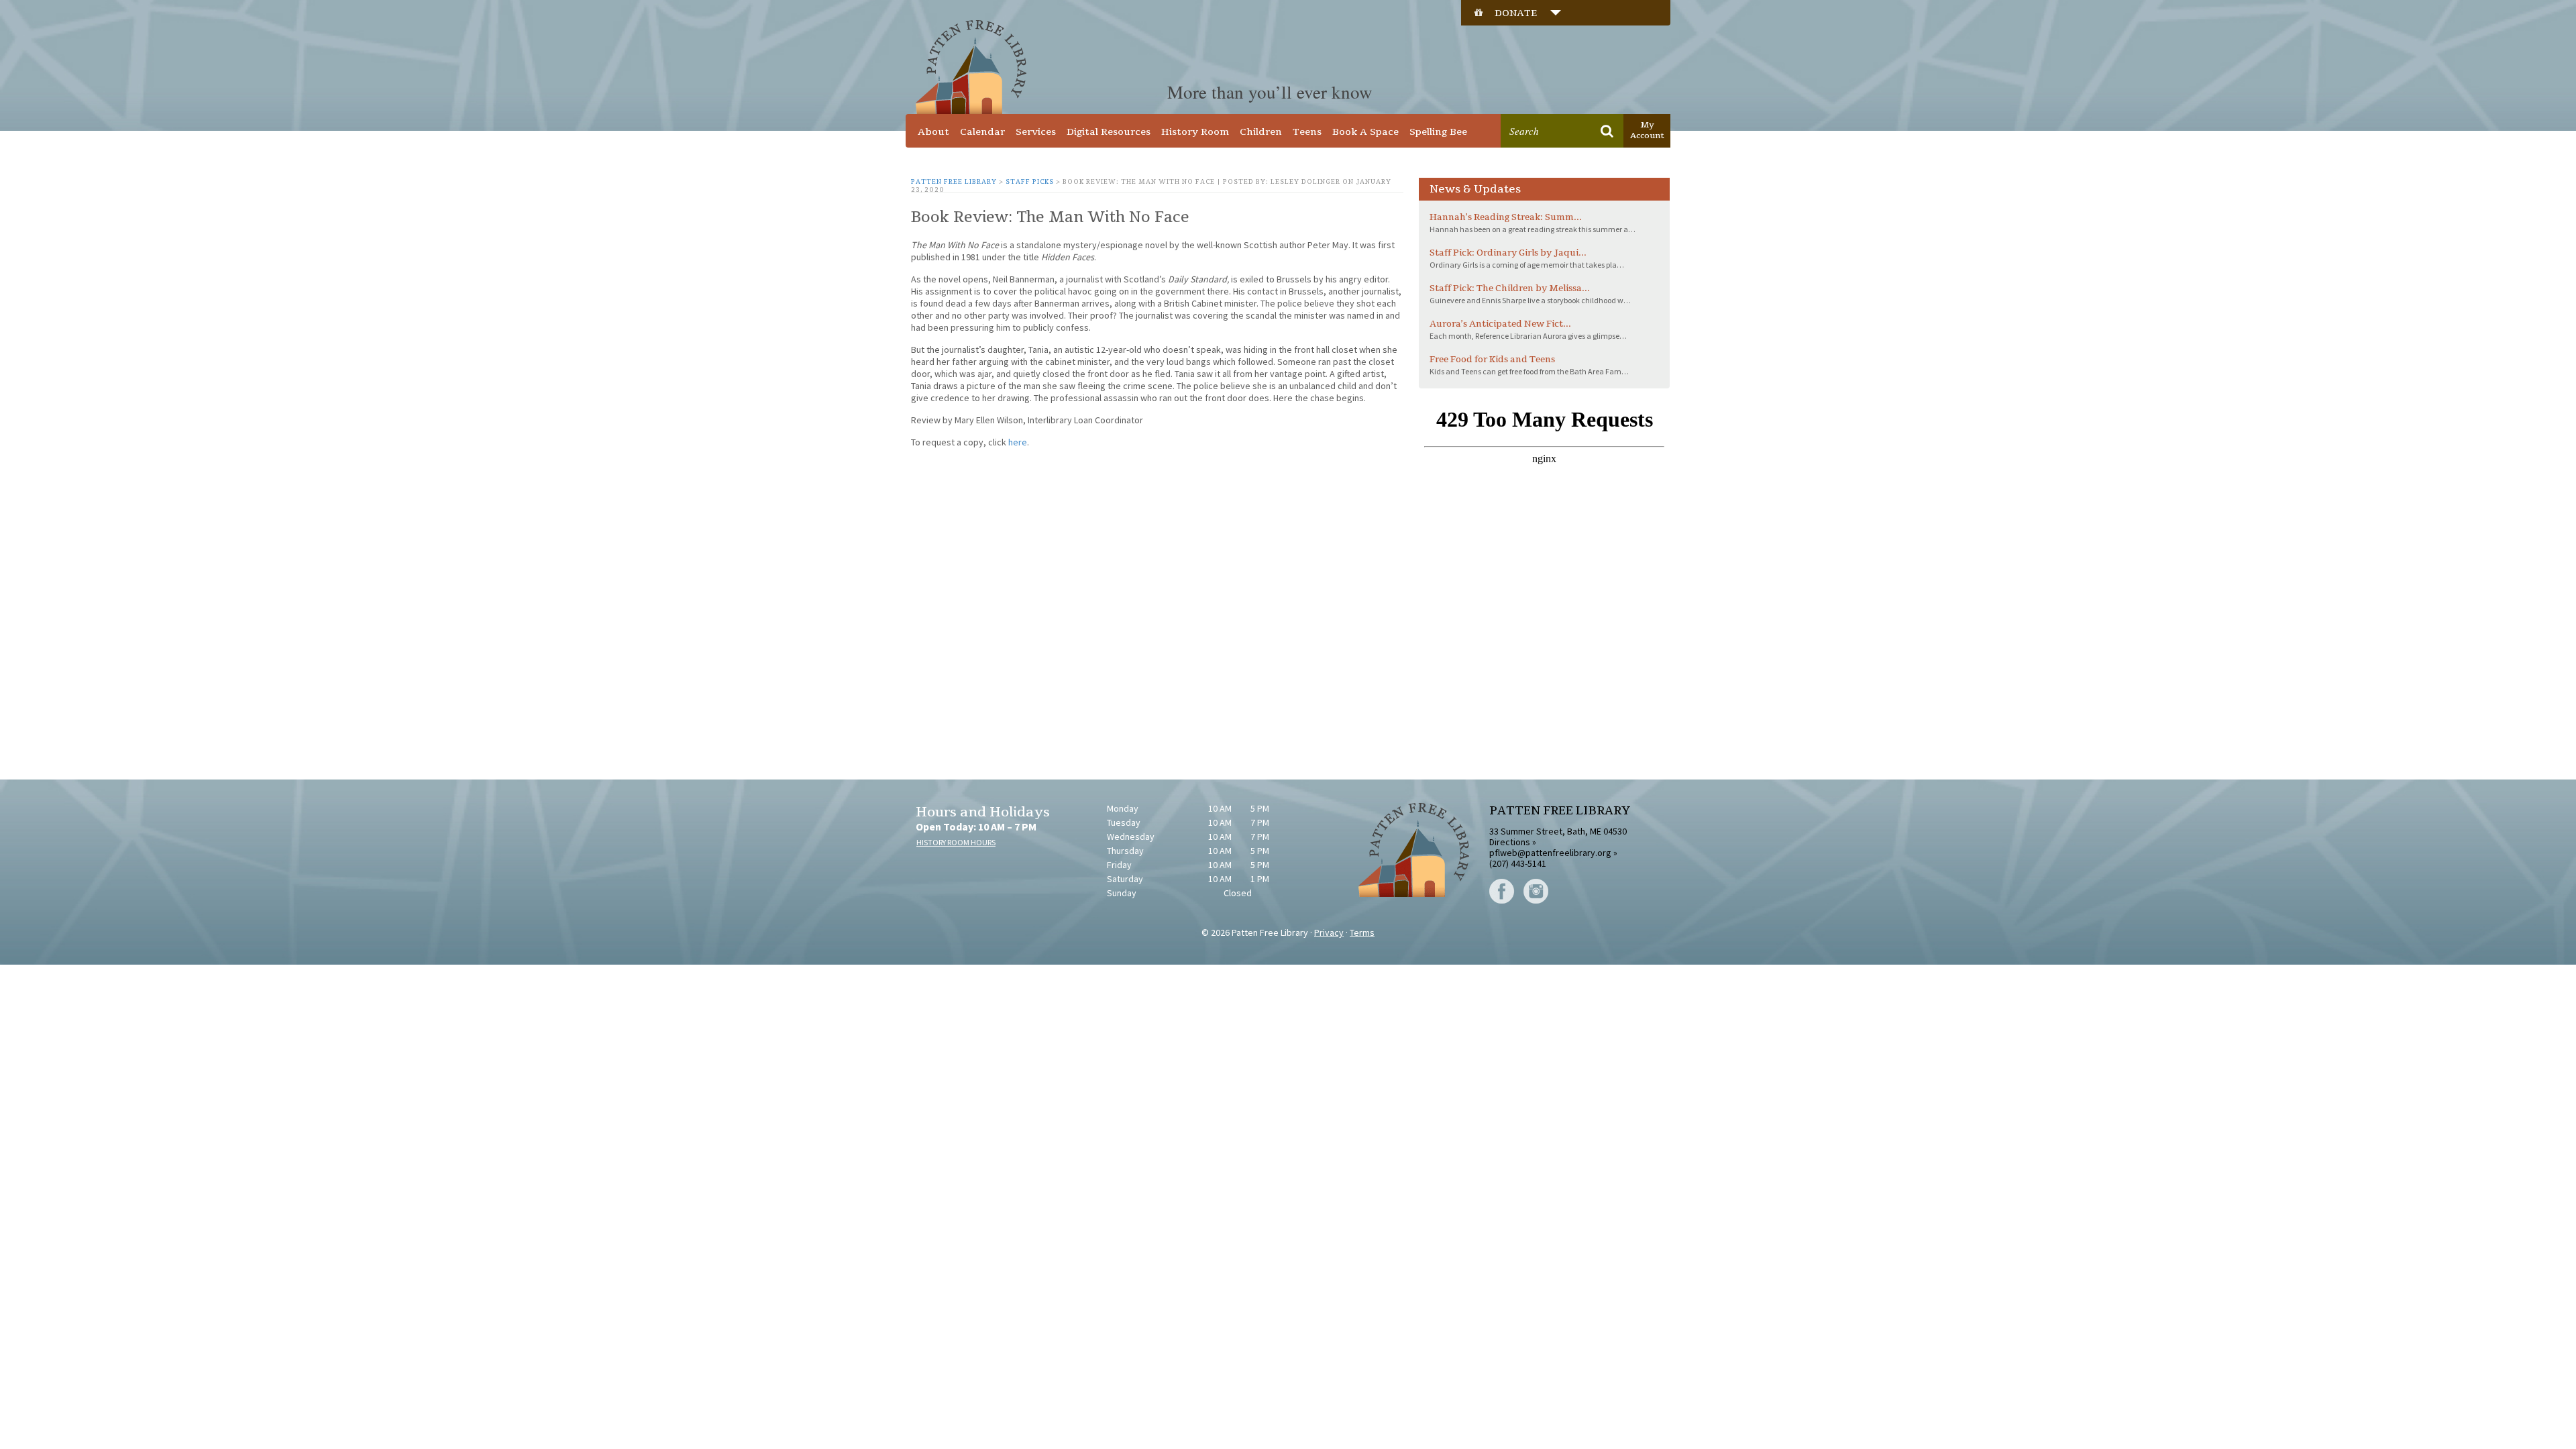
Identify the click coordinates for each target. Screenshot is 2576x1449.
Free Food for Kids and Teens (1492, 360)
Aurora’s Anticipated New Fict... (1500, 324)
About (933, 132)
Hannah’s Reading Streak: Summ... (1506, 217)
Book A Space (1365, 132)
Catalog (1534, 105)
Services (1036, 132)
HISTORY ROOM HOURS (956, 842)
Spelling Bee (1438, 132)
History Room (1195, 132)
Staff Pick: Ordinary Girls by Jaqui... (1508, 253)
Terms (1362, 932)
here (1018, 442)
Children (1261, 132)
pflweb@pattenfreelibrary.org (1550, 853)
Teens (1307, 132)
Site (1578, 105)
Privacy (1329, 932)
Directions (1510, 842)
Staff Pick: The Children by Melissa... (1510, 288)
